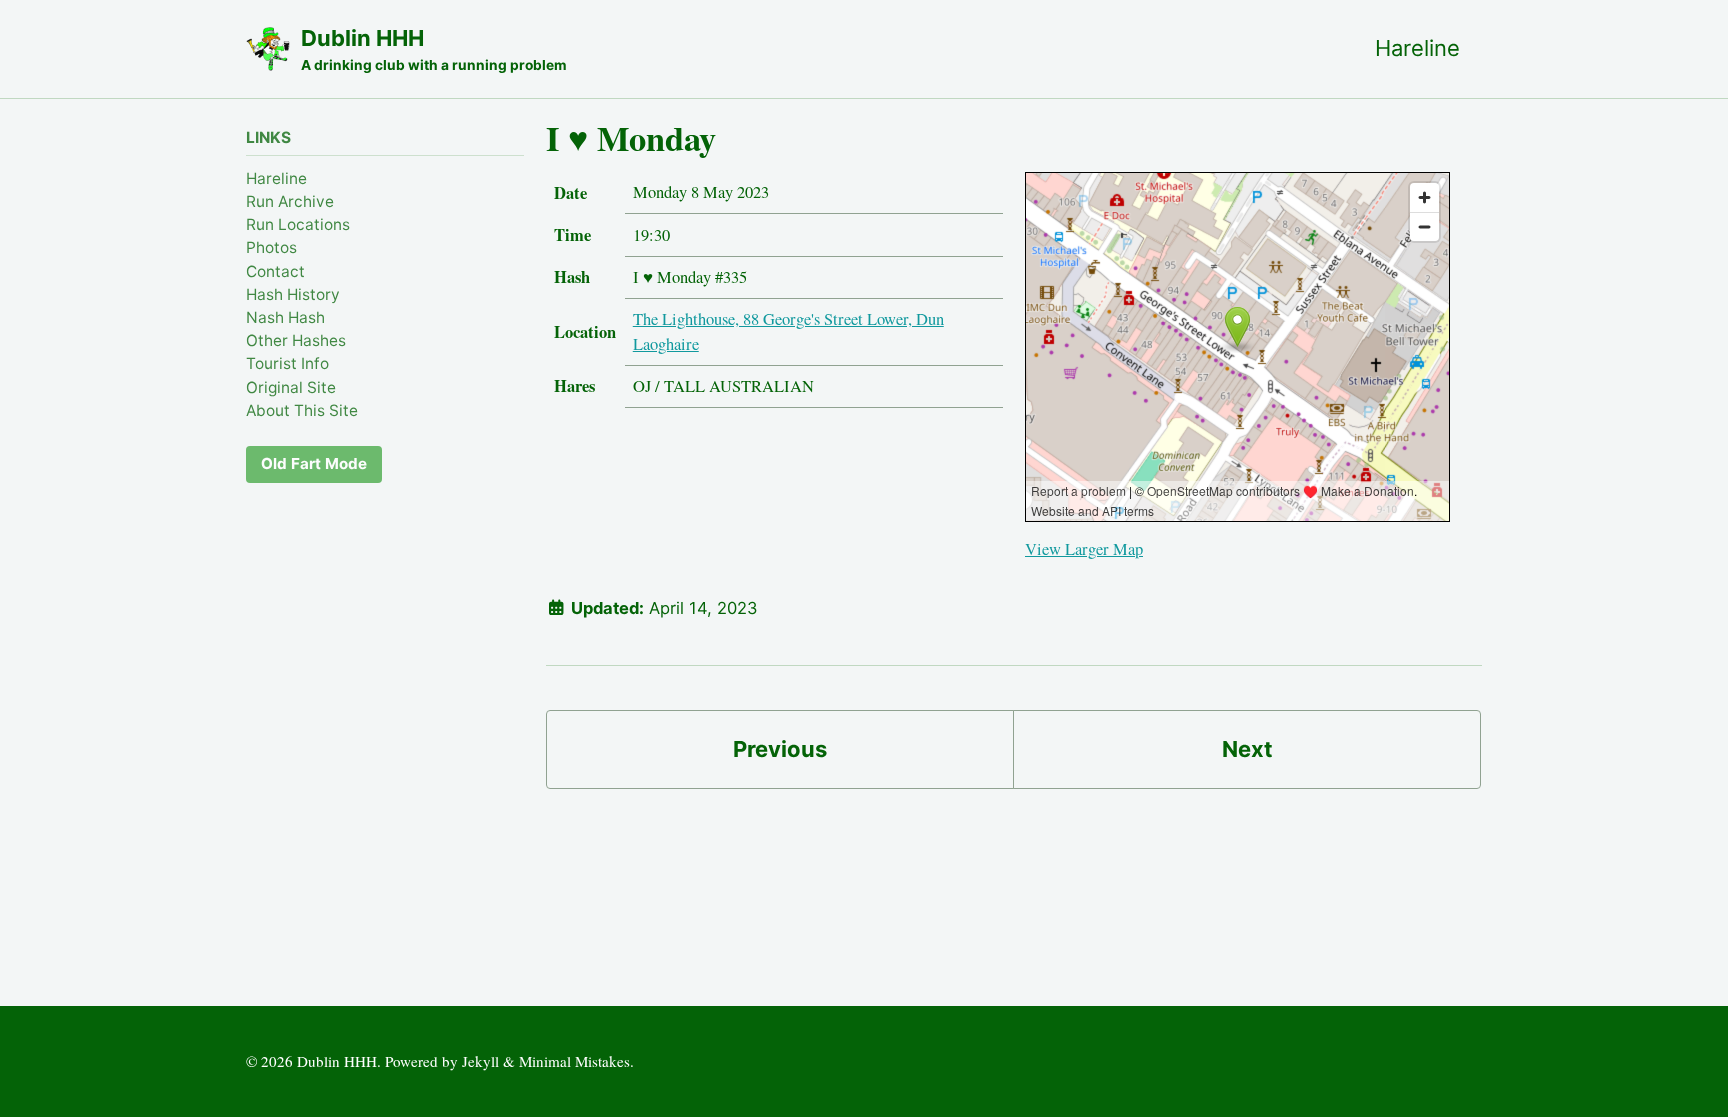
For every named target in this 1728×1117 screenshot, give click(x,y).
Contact (275, 271)
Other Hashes (296, 340)
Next (1247, 749)
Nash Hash (285, 317)
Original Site (291, 387)
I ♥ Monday (631, 138)
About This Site (302, 410)
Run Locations (298, 224)
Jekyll (480, 1061)
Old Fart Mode (314, 463)
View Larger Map (1084, 549)
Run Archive (290, 201)
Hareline (1417, 48)
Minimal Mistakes (574, 1061)
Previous (780, 749)
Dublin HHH (434, 49)
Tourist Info (287, 363)
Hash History (293, 294)
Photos (271, 247)
